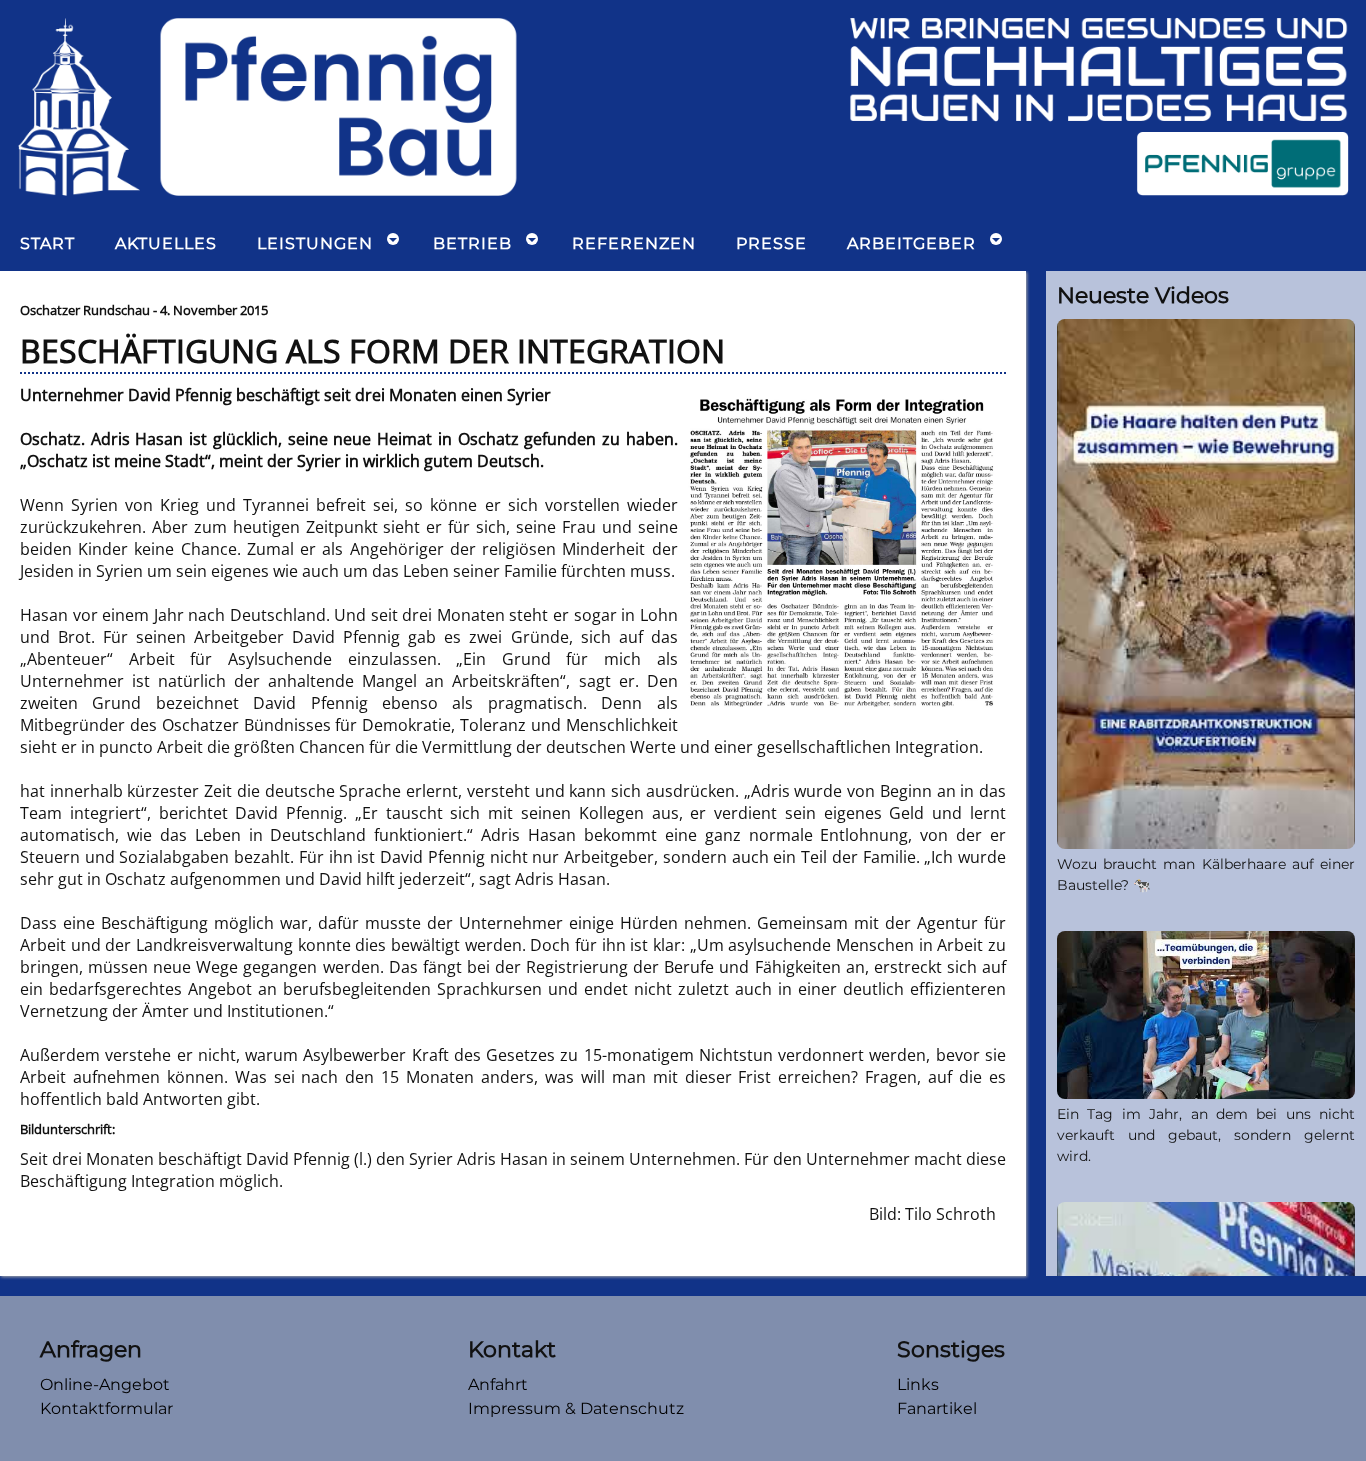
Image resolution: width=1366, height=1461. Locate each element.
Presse (771, 243)
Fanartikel (937, 1408)
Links (918, 1384)
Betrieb (472, 243)
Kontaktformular (106, 1408)
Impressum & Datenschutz (576, 1408)
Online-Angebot (105, 1384)
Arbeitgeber (911, 243)
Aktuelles (166, 243)
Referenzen (634, 243)
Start (47, 243)
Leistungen (315, 243)
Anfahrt (498, 1384)
